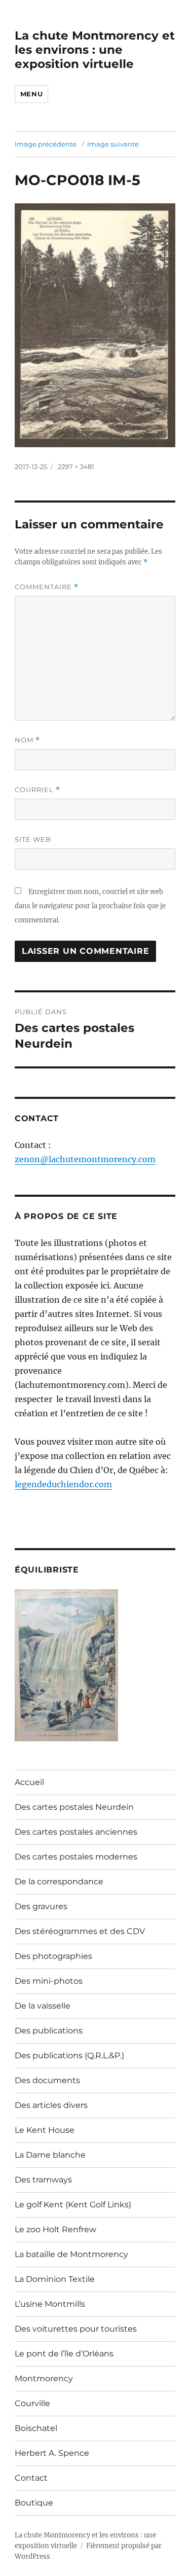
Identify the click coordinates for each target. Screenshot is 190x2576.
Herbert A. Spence (52, 2453)
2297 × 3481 (76, 467)
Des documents (47, 2080)
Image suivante (113, 144)
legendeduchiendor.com (63, 1484)
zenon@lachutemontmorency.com (85, 1159)
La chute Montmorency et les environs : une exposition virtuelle (95, 50)
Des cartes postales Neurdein (74, 1807)
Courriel (37, 790)
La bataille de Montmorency (71, 2254)
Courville (32, 2403)
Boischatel (36, 2428)
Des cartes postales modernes (76, 1857)
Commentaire (47, 587)
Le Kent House (45, 2130)
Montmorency (44, 2378)
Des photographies (53, 1956)
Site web (33, 839)
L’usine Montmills (50, 2304)
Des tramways (43, 2180)
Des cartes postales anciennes (76, 1832)
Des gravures (41, 1906)
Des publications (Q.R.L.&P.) (69, 2055)
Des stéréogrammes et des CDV (80, 1931)
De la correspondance (59, 1882)
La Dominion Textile (55, 2279)
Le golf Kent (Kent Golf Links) (73, 2205)
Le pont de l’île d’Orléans (64, 2354)
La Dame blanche (50, 2155)
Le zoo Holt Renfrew (55, 2229)
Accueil (29, 1782)
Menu (31, 94)
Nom (27, 740)
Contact (31, 2478)
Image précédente (46, 144)
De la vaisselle (43, 2006)
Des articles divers (51, 2105)
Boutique (34, 2503)
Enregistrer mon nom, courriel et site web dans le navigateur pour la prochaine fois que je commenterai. (90, 906)
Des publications (49, 2031)
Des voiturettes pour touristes (76, 2329)
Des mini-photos (49, 1981)
